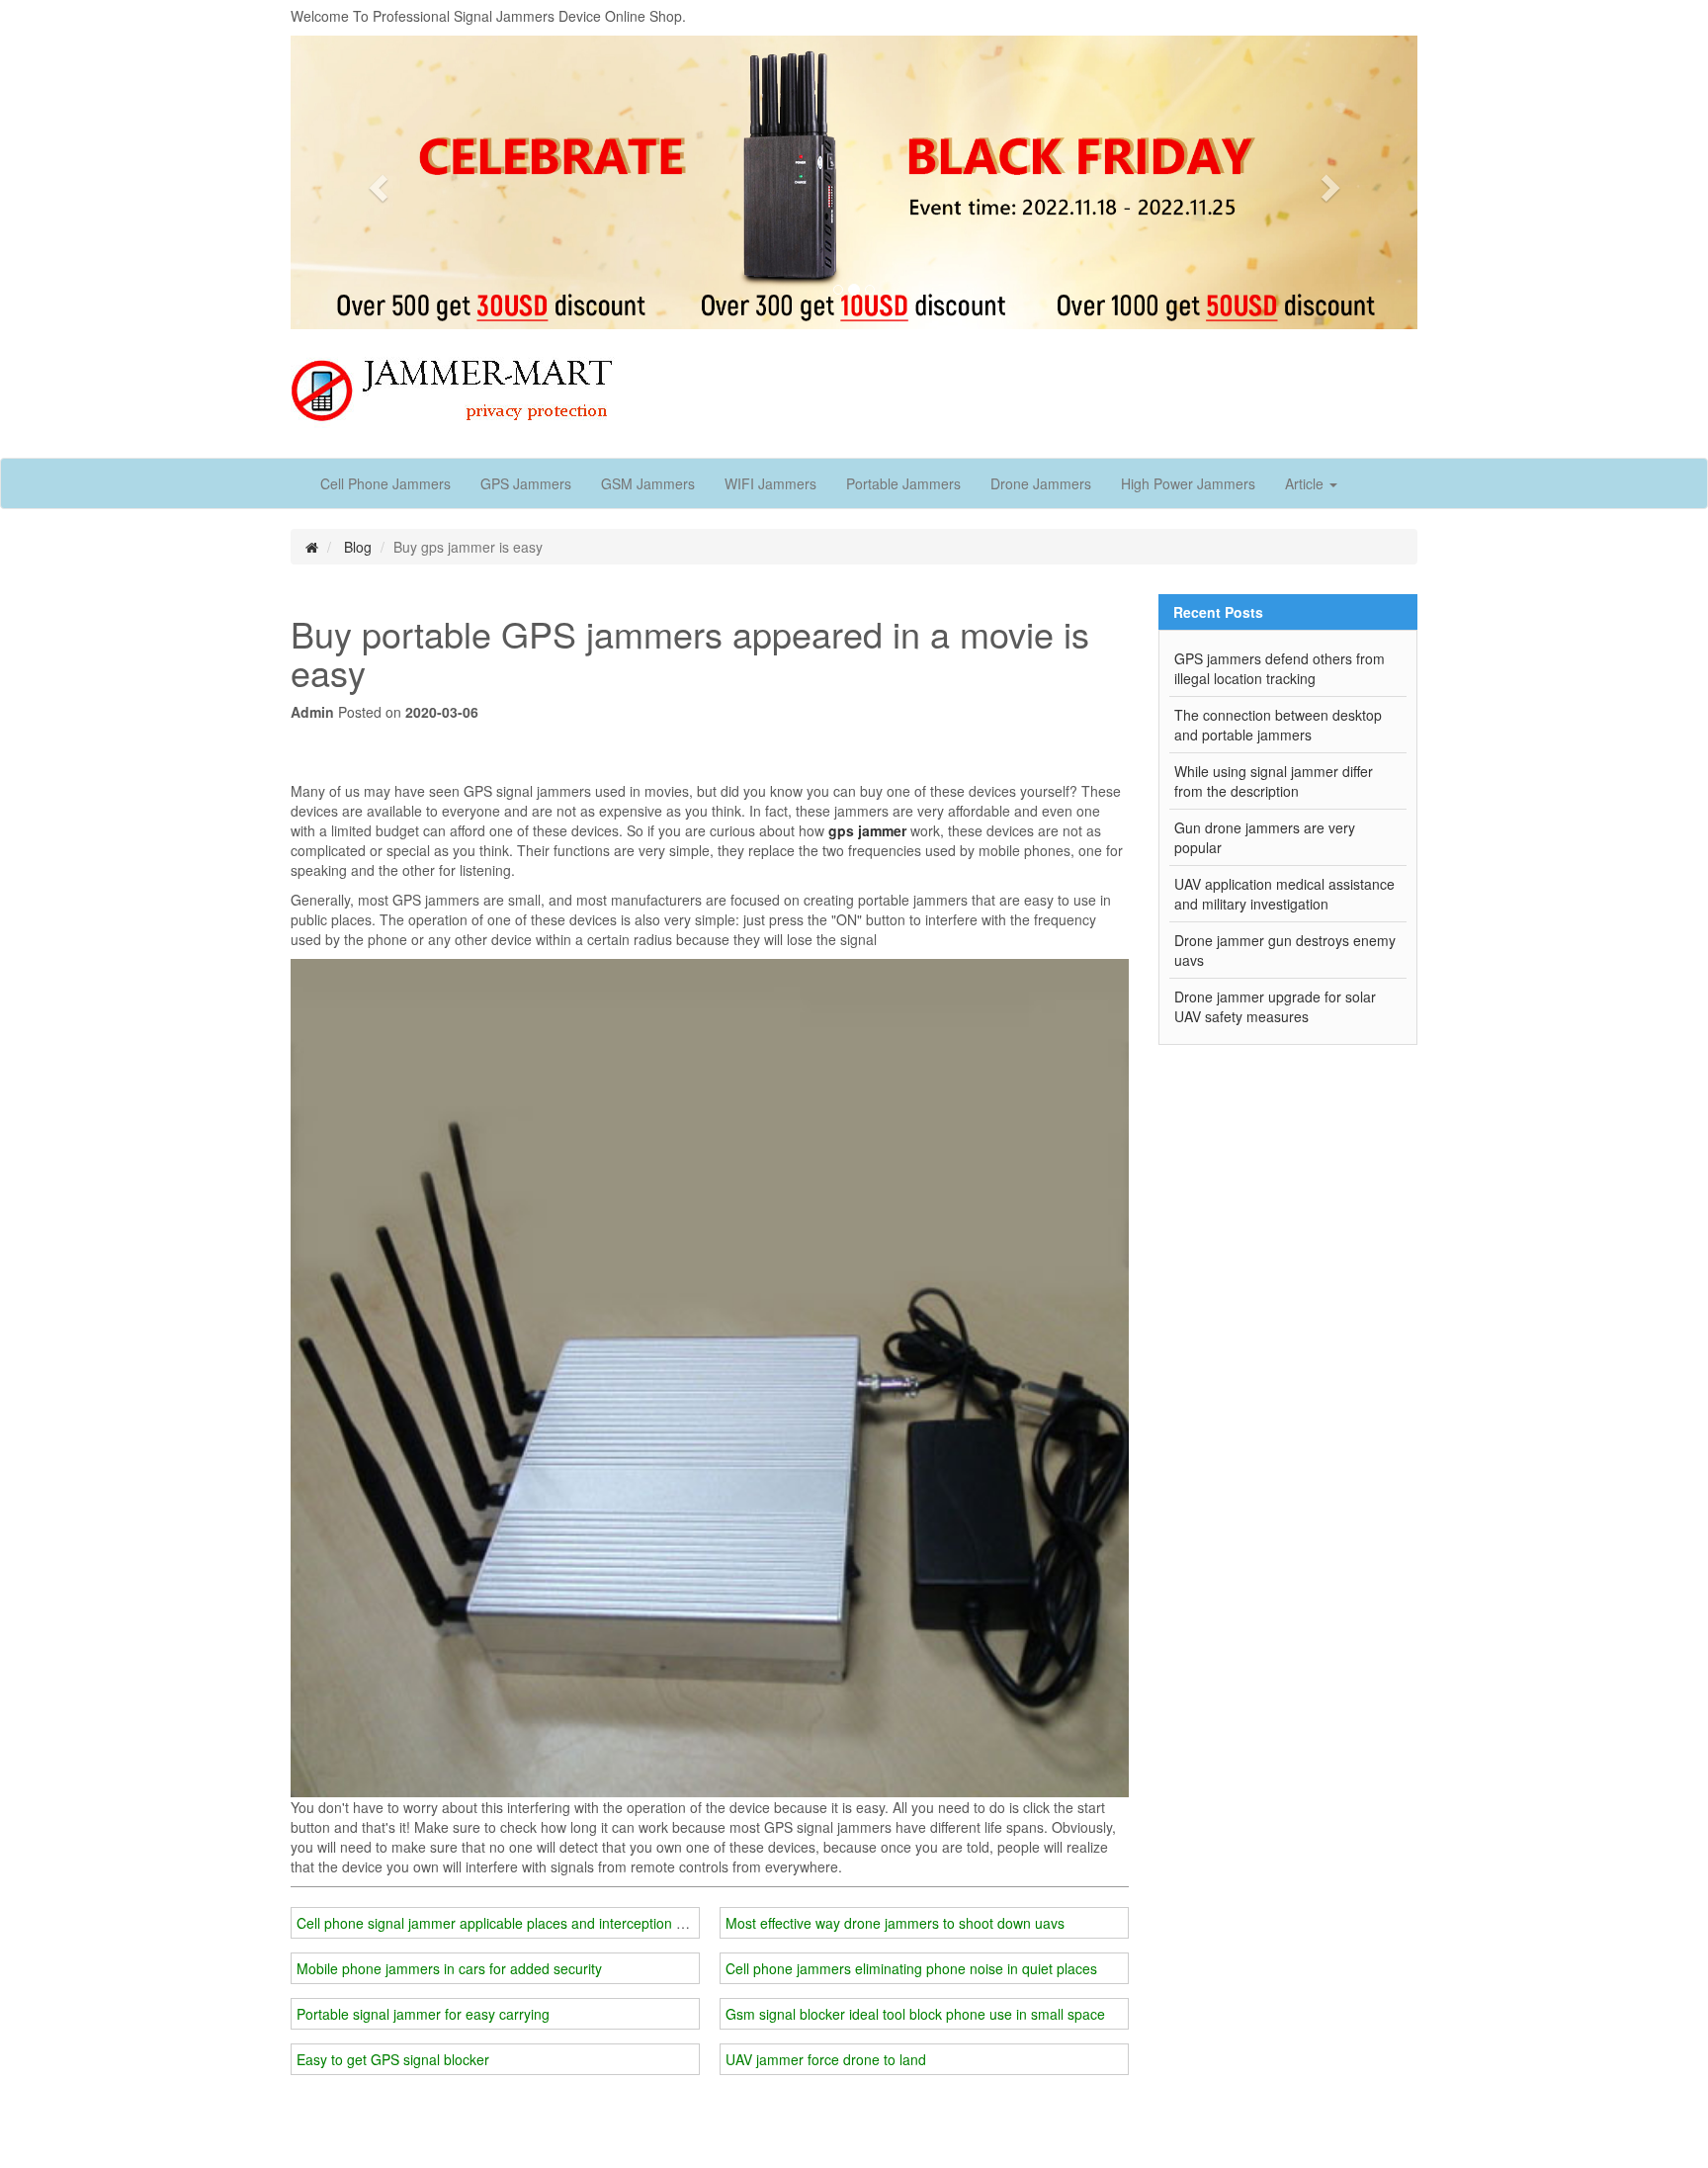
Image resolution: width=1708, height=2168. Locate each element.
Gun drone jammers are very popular (1265, 837)
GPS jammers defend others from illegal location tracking (1280, 668)
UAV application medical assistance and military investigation (1284, 894)
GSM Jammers (648, 483)
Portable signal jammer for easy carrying (423, 2014)
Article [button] (1306, 483)
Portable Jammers (903, 483)
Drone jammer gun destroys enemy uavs (1285, 950)
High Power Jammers (1188, 483)
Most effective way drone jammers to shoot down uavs (895, 1923)
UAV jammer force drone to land (826, 2059)
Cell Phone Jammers (385, 483)
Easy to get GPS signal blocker (393, 2059)
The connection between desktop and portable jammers (1278, 725)
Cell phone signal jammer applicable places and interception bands (506, 1923)
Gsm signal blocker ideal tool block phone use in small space (915, 2014)
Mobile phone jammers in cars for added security (449, 1968)
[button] (375, 182)
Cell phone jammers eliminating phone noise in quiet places (911, 1968)
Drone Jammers (1041, 483)
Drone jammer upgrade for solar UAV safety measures (1275, 1006)
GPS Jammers (526, 483)
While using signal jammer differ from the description (1274, 781)
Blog (358, 547)
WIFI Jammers (770, 483)
